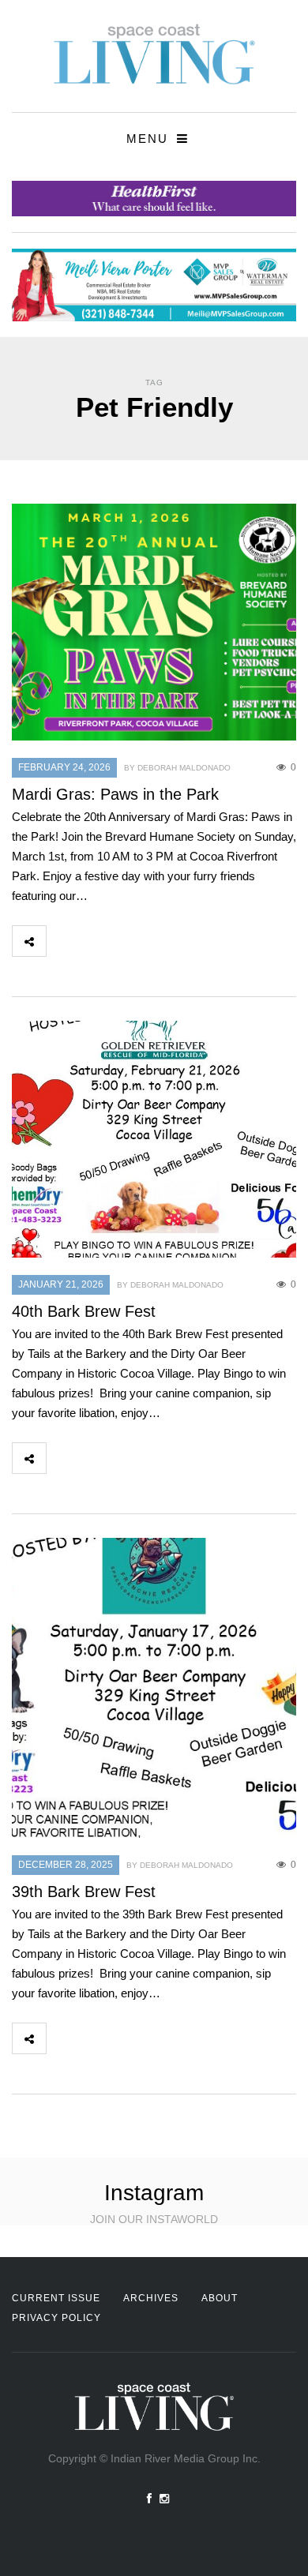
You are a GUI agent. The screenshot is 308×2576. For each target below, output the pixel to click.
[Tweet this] (98, 941)
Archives (151, 2298)
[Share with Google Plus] (133, 941)
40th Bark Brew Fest (84, 1311)
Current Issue (56, 2298)
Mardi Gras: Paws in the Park (115, 794)
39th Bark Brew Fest (84, 1892)
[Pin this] (167, 941)
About (220, 2298)
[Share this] (63, 941)
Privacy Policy (56, 2318)
